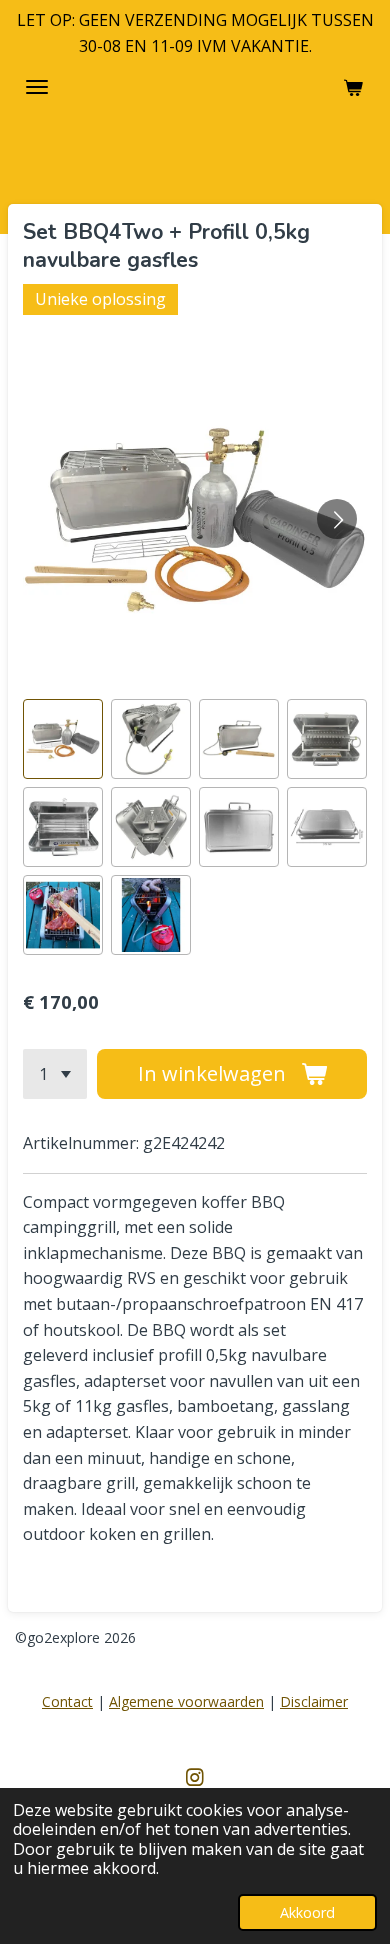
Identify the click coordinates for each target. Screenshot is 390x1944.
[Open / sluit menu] (37, 87)
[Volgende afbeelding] (337, 519)
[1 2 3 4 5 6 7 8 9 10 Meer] (55, 1074)
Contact (67, 1701)
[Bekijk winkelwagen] (353, 87)
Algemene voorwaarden (186, 1701)
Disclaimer (314, 1701)
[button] (63, 739)
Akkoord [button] (307, 1912)
